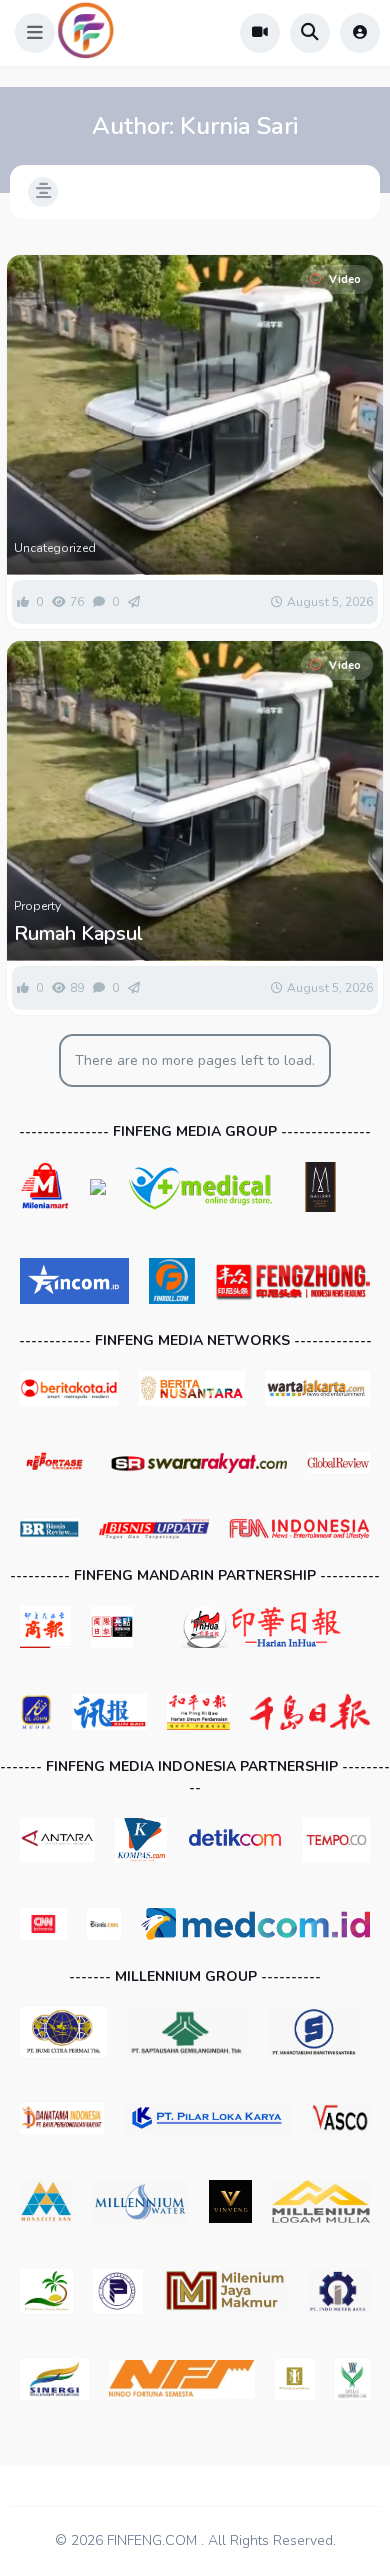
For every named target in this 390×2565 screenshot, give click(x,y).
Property (37, 906)
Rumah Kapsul (78, 934)
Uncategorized (55, 548)
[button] (35, 33)
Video (345, 279)
